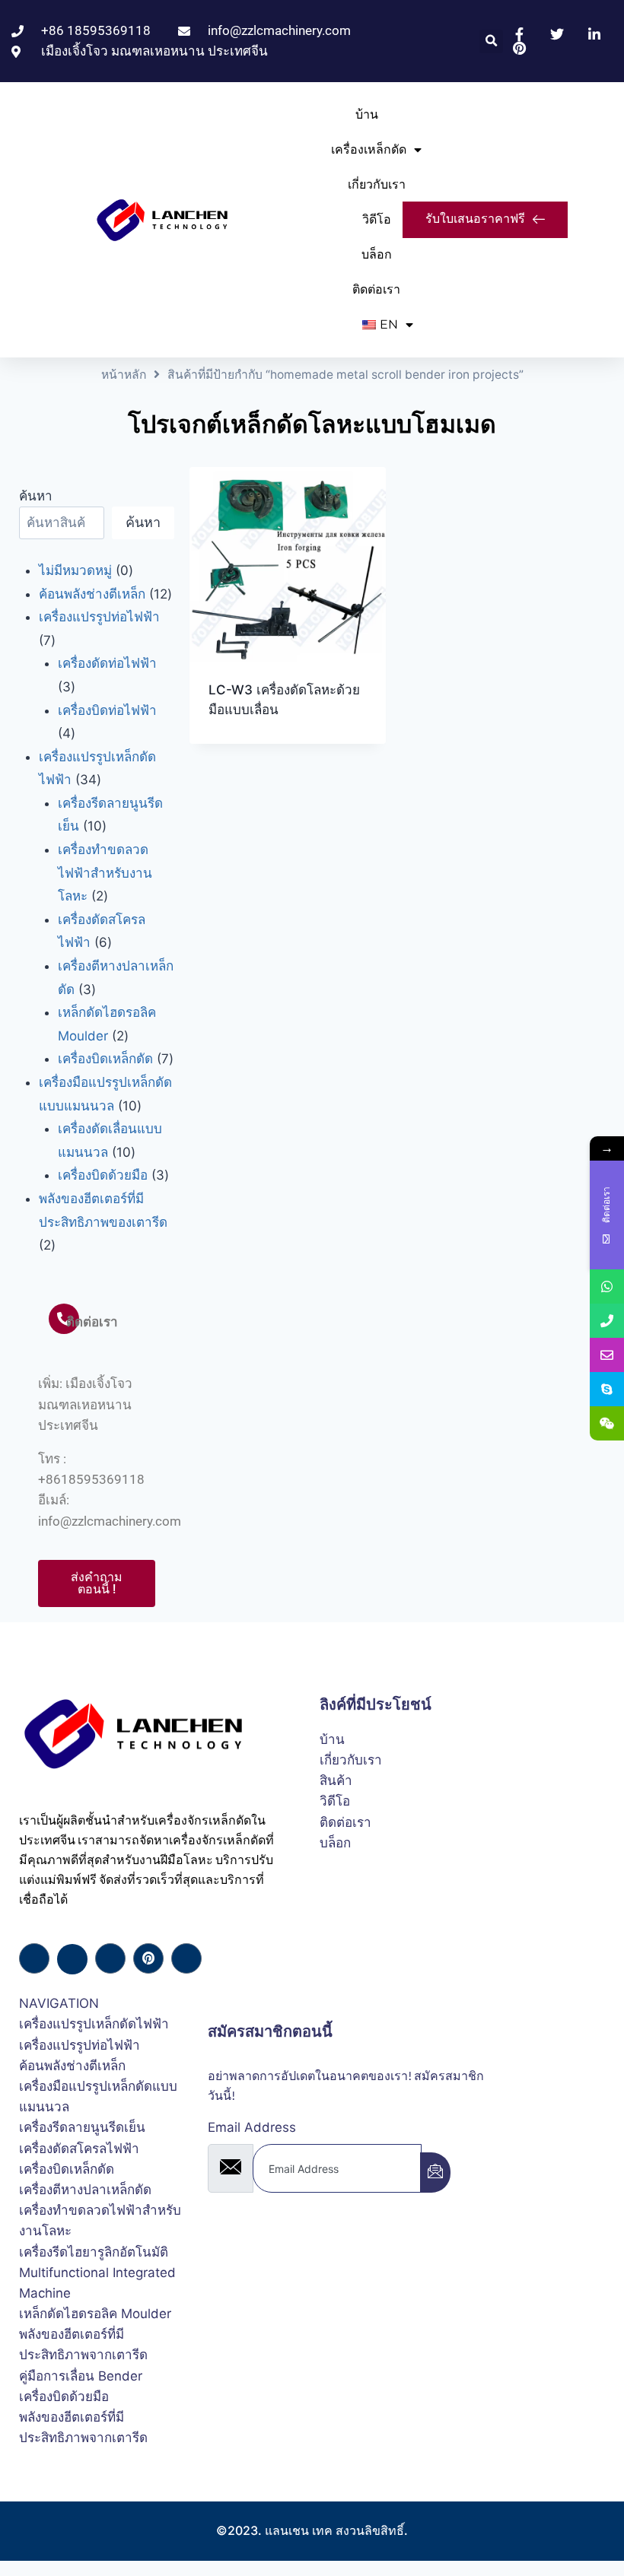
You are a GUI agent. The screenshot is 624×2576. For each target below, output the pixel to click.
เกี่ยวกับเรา (377, 184)
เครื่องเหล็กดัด (369, 149)
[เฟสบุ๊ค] (34, 1958)
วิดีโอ (377, 219)
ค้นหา (36, 496)
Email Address (252, 2127)
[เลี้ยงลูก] (148, 1958)
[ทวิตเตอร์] (72, 1959)
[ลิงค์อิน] (110, 1958)
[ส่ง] (435, 2173)
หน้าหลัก (124, 375)
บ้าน (367, 114)
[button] (491, 41)
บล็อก (377, 254)
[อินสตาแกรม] (186, 1958)
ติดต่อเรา (376, 289)
